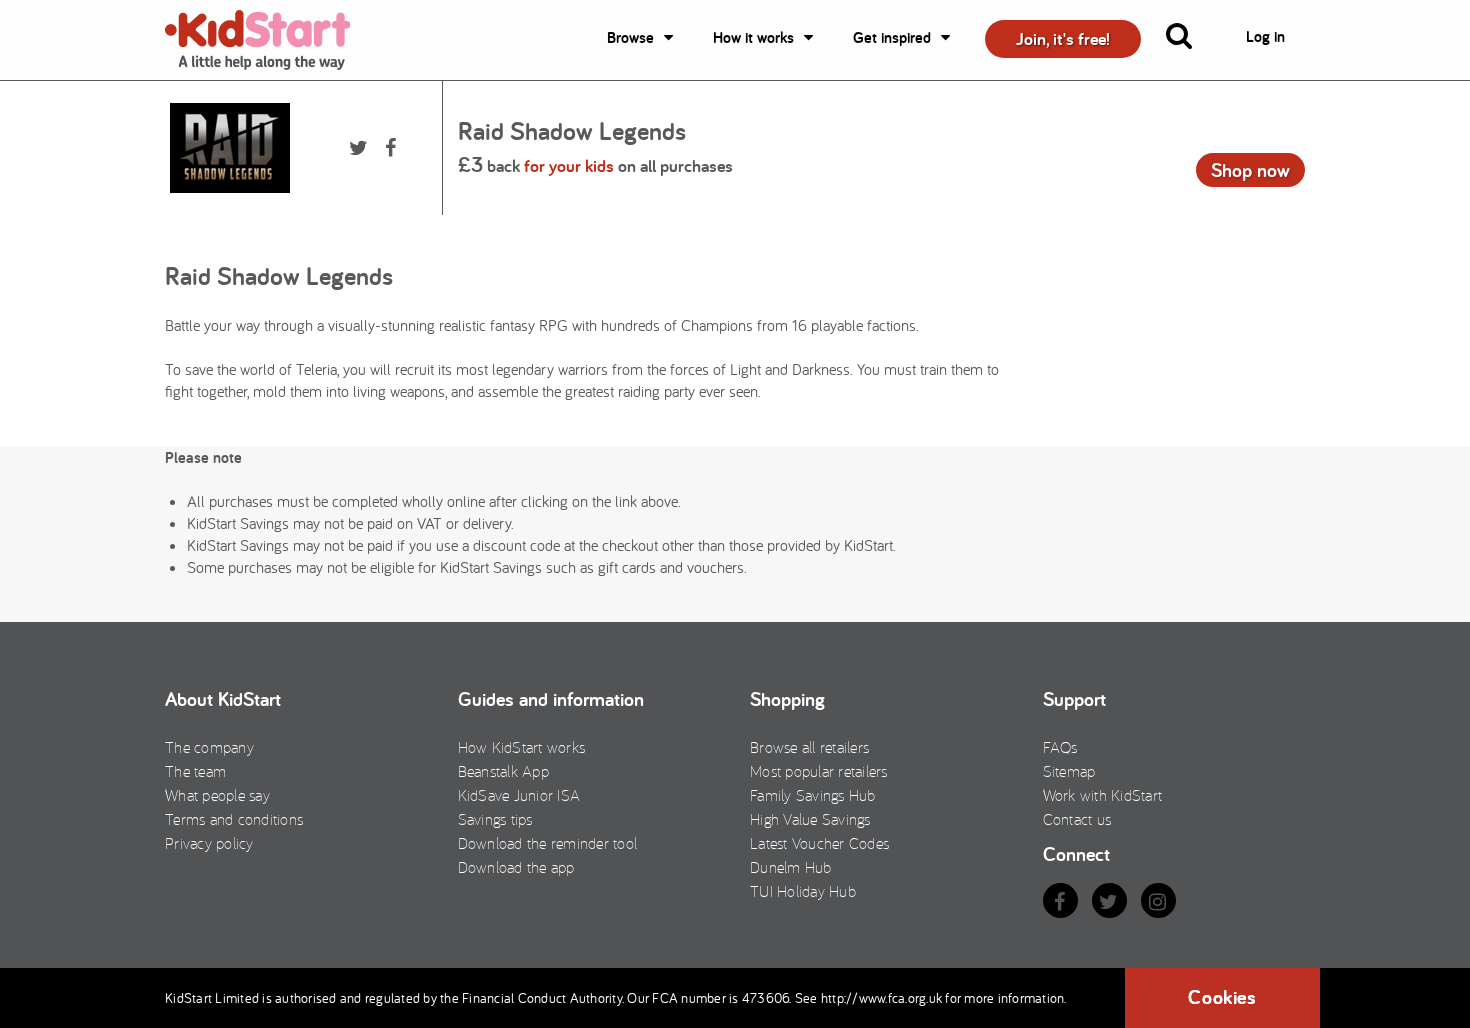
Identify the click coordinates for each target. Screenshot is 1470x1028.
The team (195, 771)
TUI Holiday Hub (803, 891)
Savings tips (495, 819)
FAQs (1060, 747)
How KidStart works (522, 747)
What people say (217, 795)
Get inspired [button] (892, 37)
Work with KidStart (1103, 795)
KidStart (270, 40)
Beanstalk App (503, 771)
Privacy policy (209, 843)
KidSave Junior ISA (519, 795)
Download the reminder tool (548, 843)
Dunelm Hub (791, 867)
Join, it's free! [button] (1063, 38)
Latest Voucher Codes (819, 843)
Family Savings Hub (813, 795)
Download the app (516, 867)
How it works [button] (753, 37)
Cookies (1222, 997)
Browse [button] (630, 37)
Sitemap (1069, 771)
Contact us (1077, 819)
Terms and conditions (234, 819)
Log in (1265, 36)
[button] (1191, 40)
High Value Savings (810, 819)
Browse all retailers (809, 747)
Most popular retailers (819, 771)
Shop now (1250, 170)
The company (209, 747)
